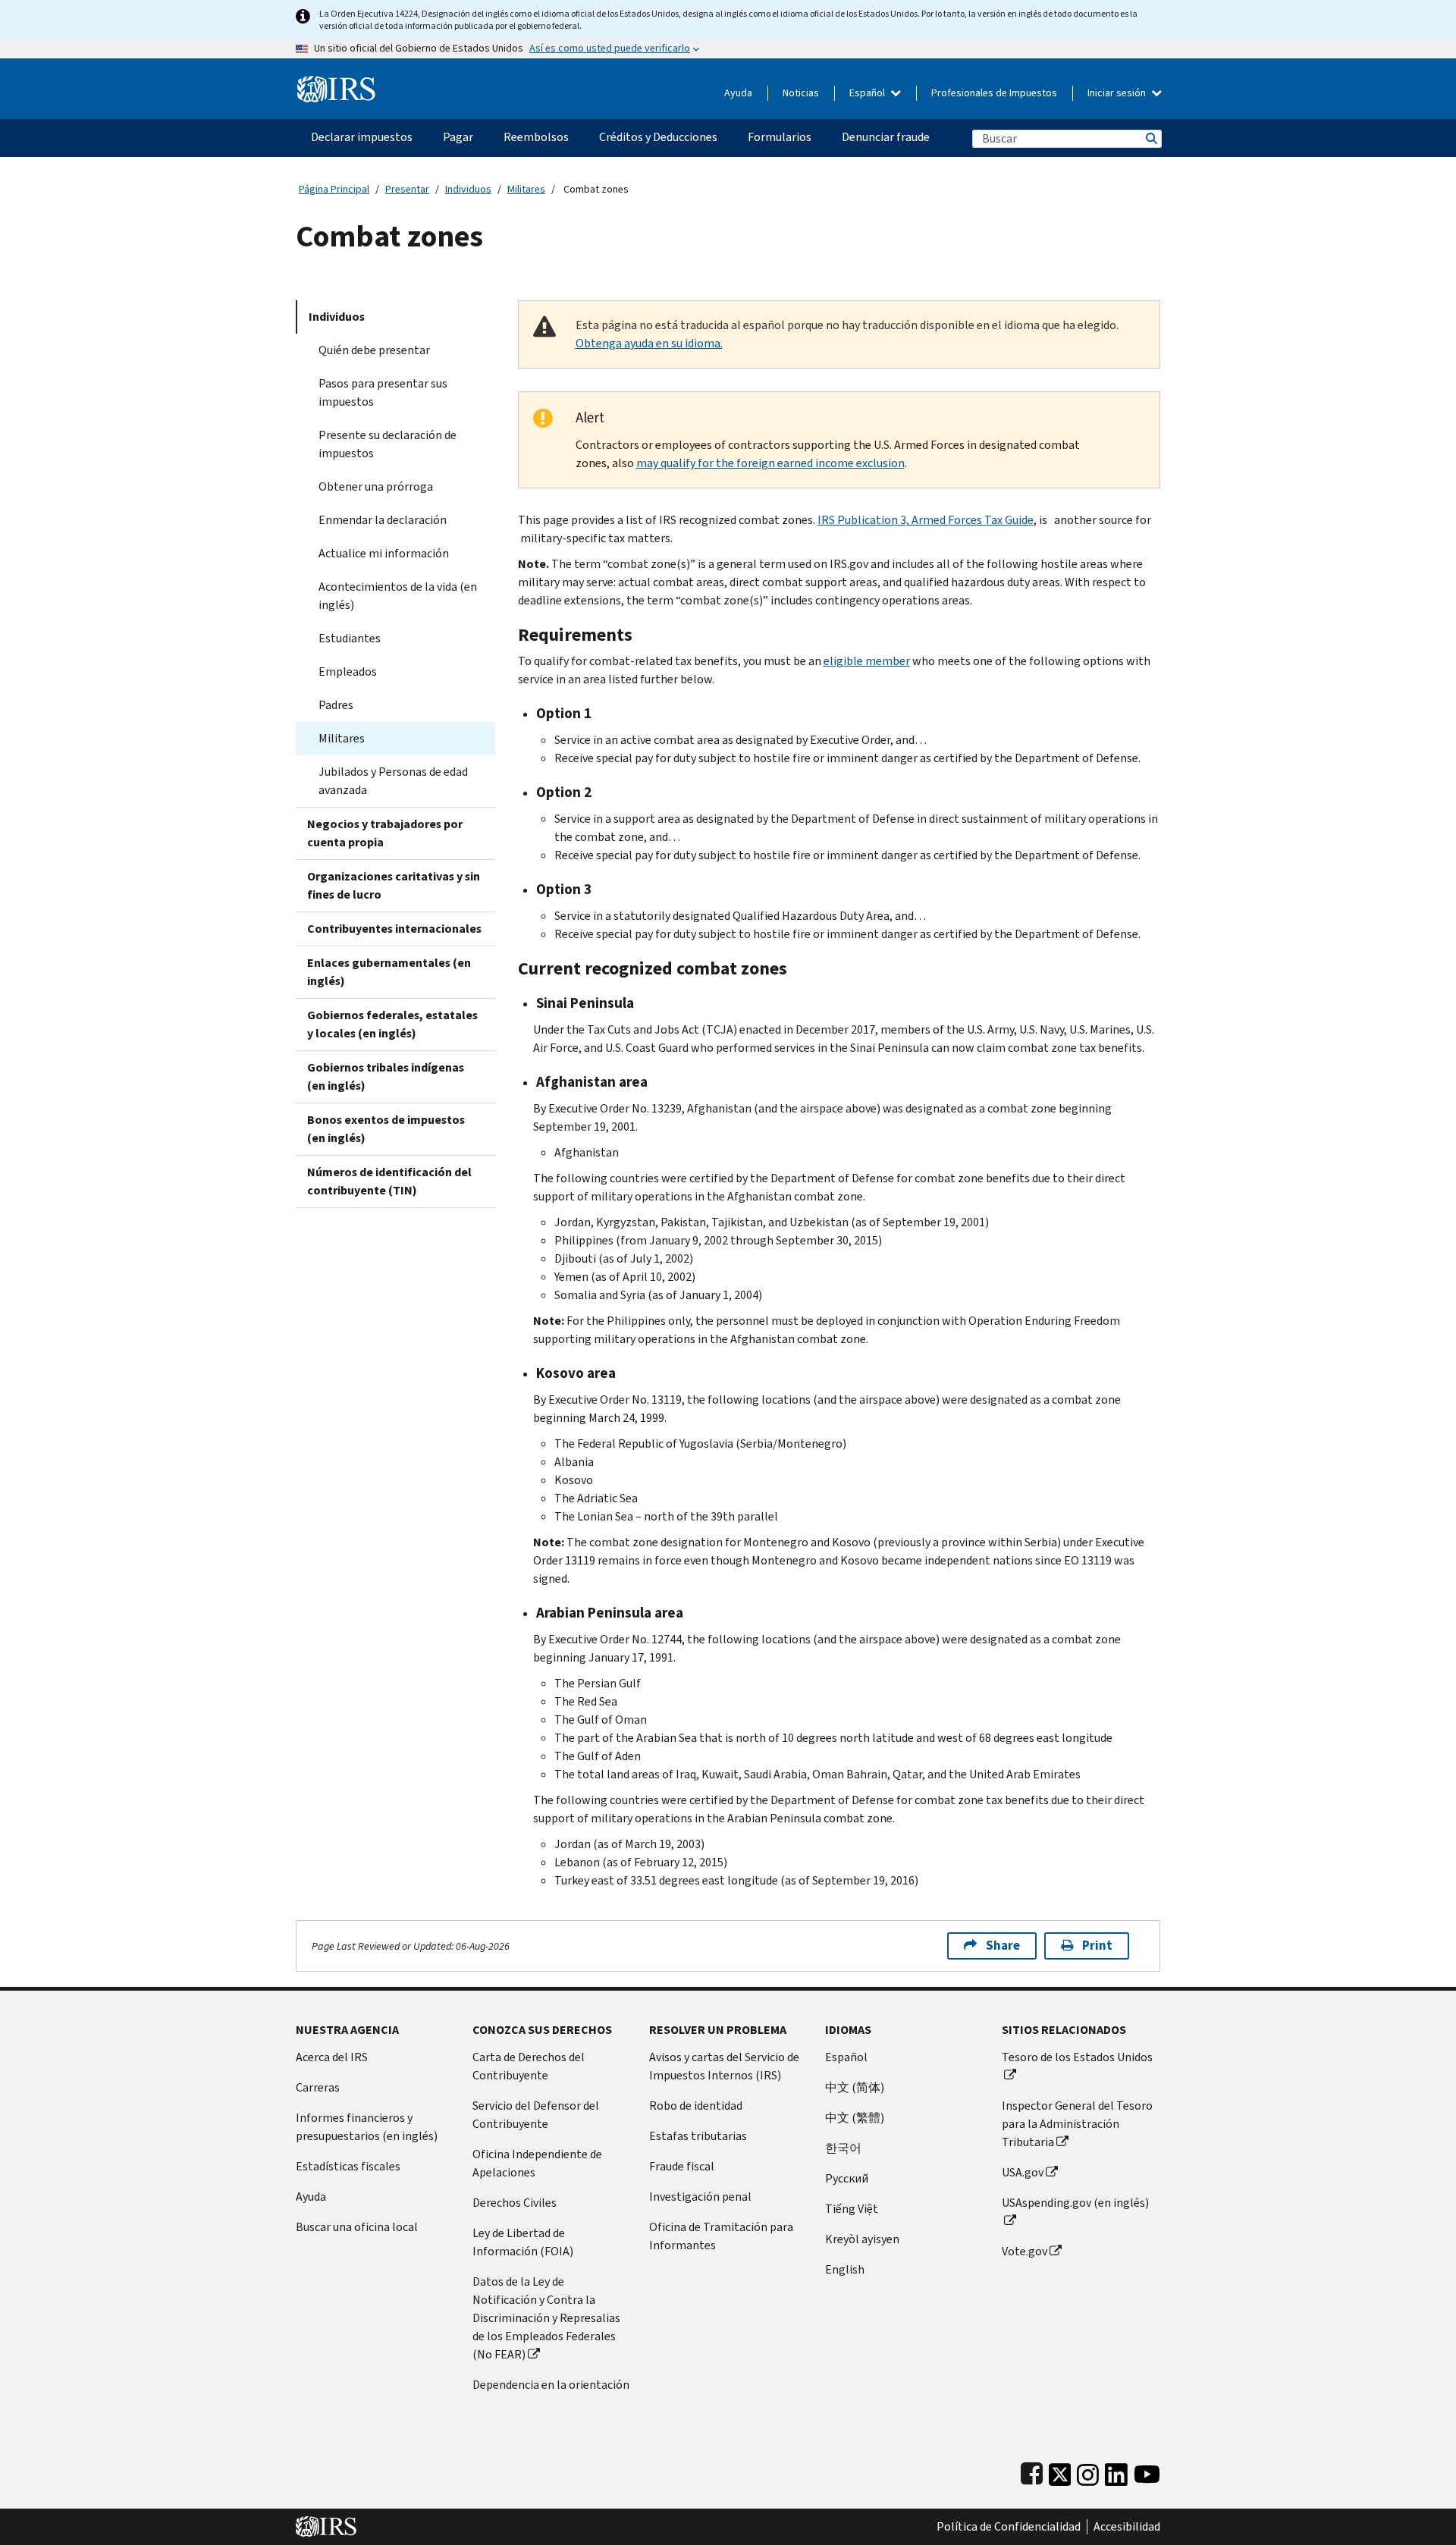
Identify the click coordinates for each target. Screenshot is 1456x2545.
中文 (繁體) (855, 2118)
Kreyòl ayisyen (862, 2239)
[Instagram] (1088, 2471)
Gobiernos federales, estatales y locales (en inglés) (392, 1024)
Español (868, 93)
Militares (526, 189)
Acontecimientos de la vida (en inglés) (398, 596)
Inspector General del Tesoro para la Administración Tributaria (1077, 2124)
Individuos (468, 189)
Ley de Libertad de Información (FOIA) (523, 2242)
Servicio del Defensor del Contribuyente (536, 2115)
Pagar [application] (458, 137)
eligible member (867, 661)
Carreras (318, 2087)
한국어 (843, 2148)
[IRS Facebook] (1032, 2471)
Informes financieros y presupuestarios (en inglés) (367, 2127)
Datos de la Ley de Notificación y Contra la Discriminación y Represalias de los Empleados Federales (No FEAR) (546, 2318)
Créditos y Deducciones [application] (658, 137)
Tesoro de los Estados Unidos (1077, 2057)
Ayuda (738, 93)
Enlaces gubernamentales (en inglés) (389, 972)
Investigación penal (700, 2197)
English (845, 2269)
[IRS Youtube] (1147, 2471)
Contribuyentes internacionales (394, 929)
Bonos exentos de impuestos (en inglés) (386, 1129)
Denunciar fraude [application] (886, 137)
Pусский (847, 2178)
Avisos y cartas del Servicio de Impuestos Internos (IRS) (724, 2066)
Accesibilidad (1127, 2527)
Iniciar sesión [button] (1118, 93)
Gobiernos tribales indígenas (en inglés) (386, 1076)
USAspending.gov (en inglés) (1075, 2203)
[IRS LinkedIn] (1116, 2471)
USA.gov (1023, 2172)
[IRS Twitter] (1060, 2471)
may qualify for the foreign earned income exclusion (770, 463)
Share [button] (1003, 1946)
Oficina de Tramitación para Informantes (721, 2236)
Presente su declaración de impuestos (388, 444)
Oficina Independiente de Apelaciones (537, 2163)
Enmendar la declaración (383, 520)
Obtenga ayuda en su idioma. (649, 343)
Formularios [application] (780, 137)
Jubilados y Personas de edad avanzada (393, 781)
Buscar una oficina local (357, 2227)
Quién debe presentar (374, 350)
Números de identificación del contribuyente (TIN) (389, 1181)
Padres (336, 705)
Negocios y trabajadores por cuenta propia (385, 833)
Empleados (348, 672)
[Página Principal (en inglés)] (336, 83)
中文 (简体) (855, 2087)
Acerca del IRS (332, 2057)
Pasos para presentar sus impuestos (383, 392)
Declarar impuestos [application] (362, 137)
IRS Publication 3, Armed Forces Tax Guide (926, 520)
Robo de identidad (696, 2106)
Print (1097, 1946)
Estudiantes (350, 638)
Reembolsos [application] (536, 137)
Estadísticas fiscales (348, 2166)
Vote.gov (1025, 2251)
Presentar (407, 189)
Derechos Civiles (515, 2203)
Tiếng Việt (852, 2209)
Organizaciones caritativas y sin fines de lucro (394, 885)
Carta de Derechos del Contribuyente (529, 2066)
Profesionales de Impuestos (994, 93)
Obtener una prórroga (376, 486)
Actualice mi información (384, 553)
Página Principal (334, 189)
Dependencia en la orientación (551, 2385)
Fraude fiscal (682, 2166)
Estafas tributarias (698, 2136)
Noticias (801, 93)
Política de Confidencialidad (1009, 2527)
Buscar (1150, 138)
